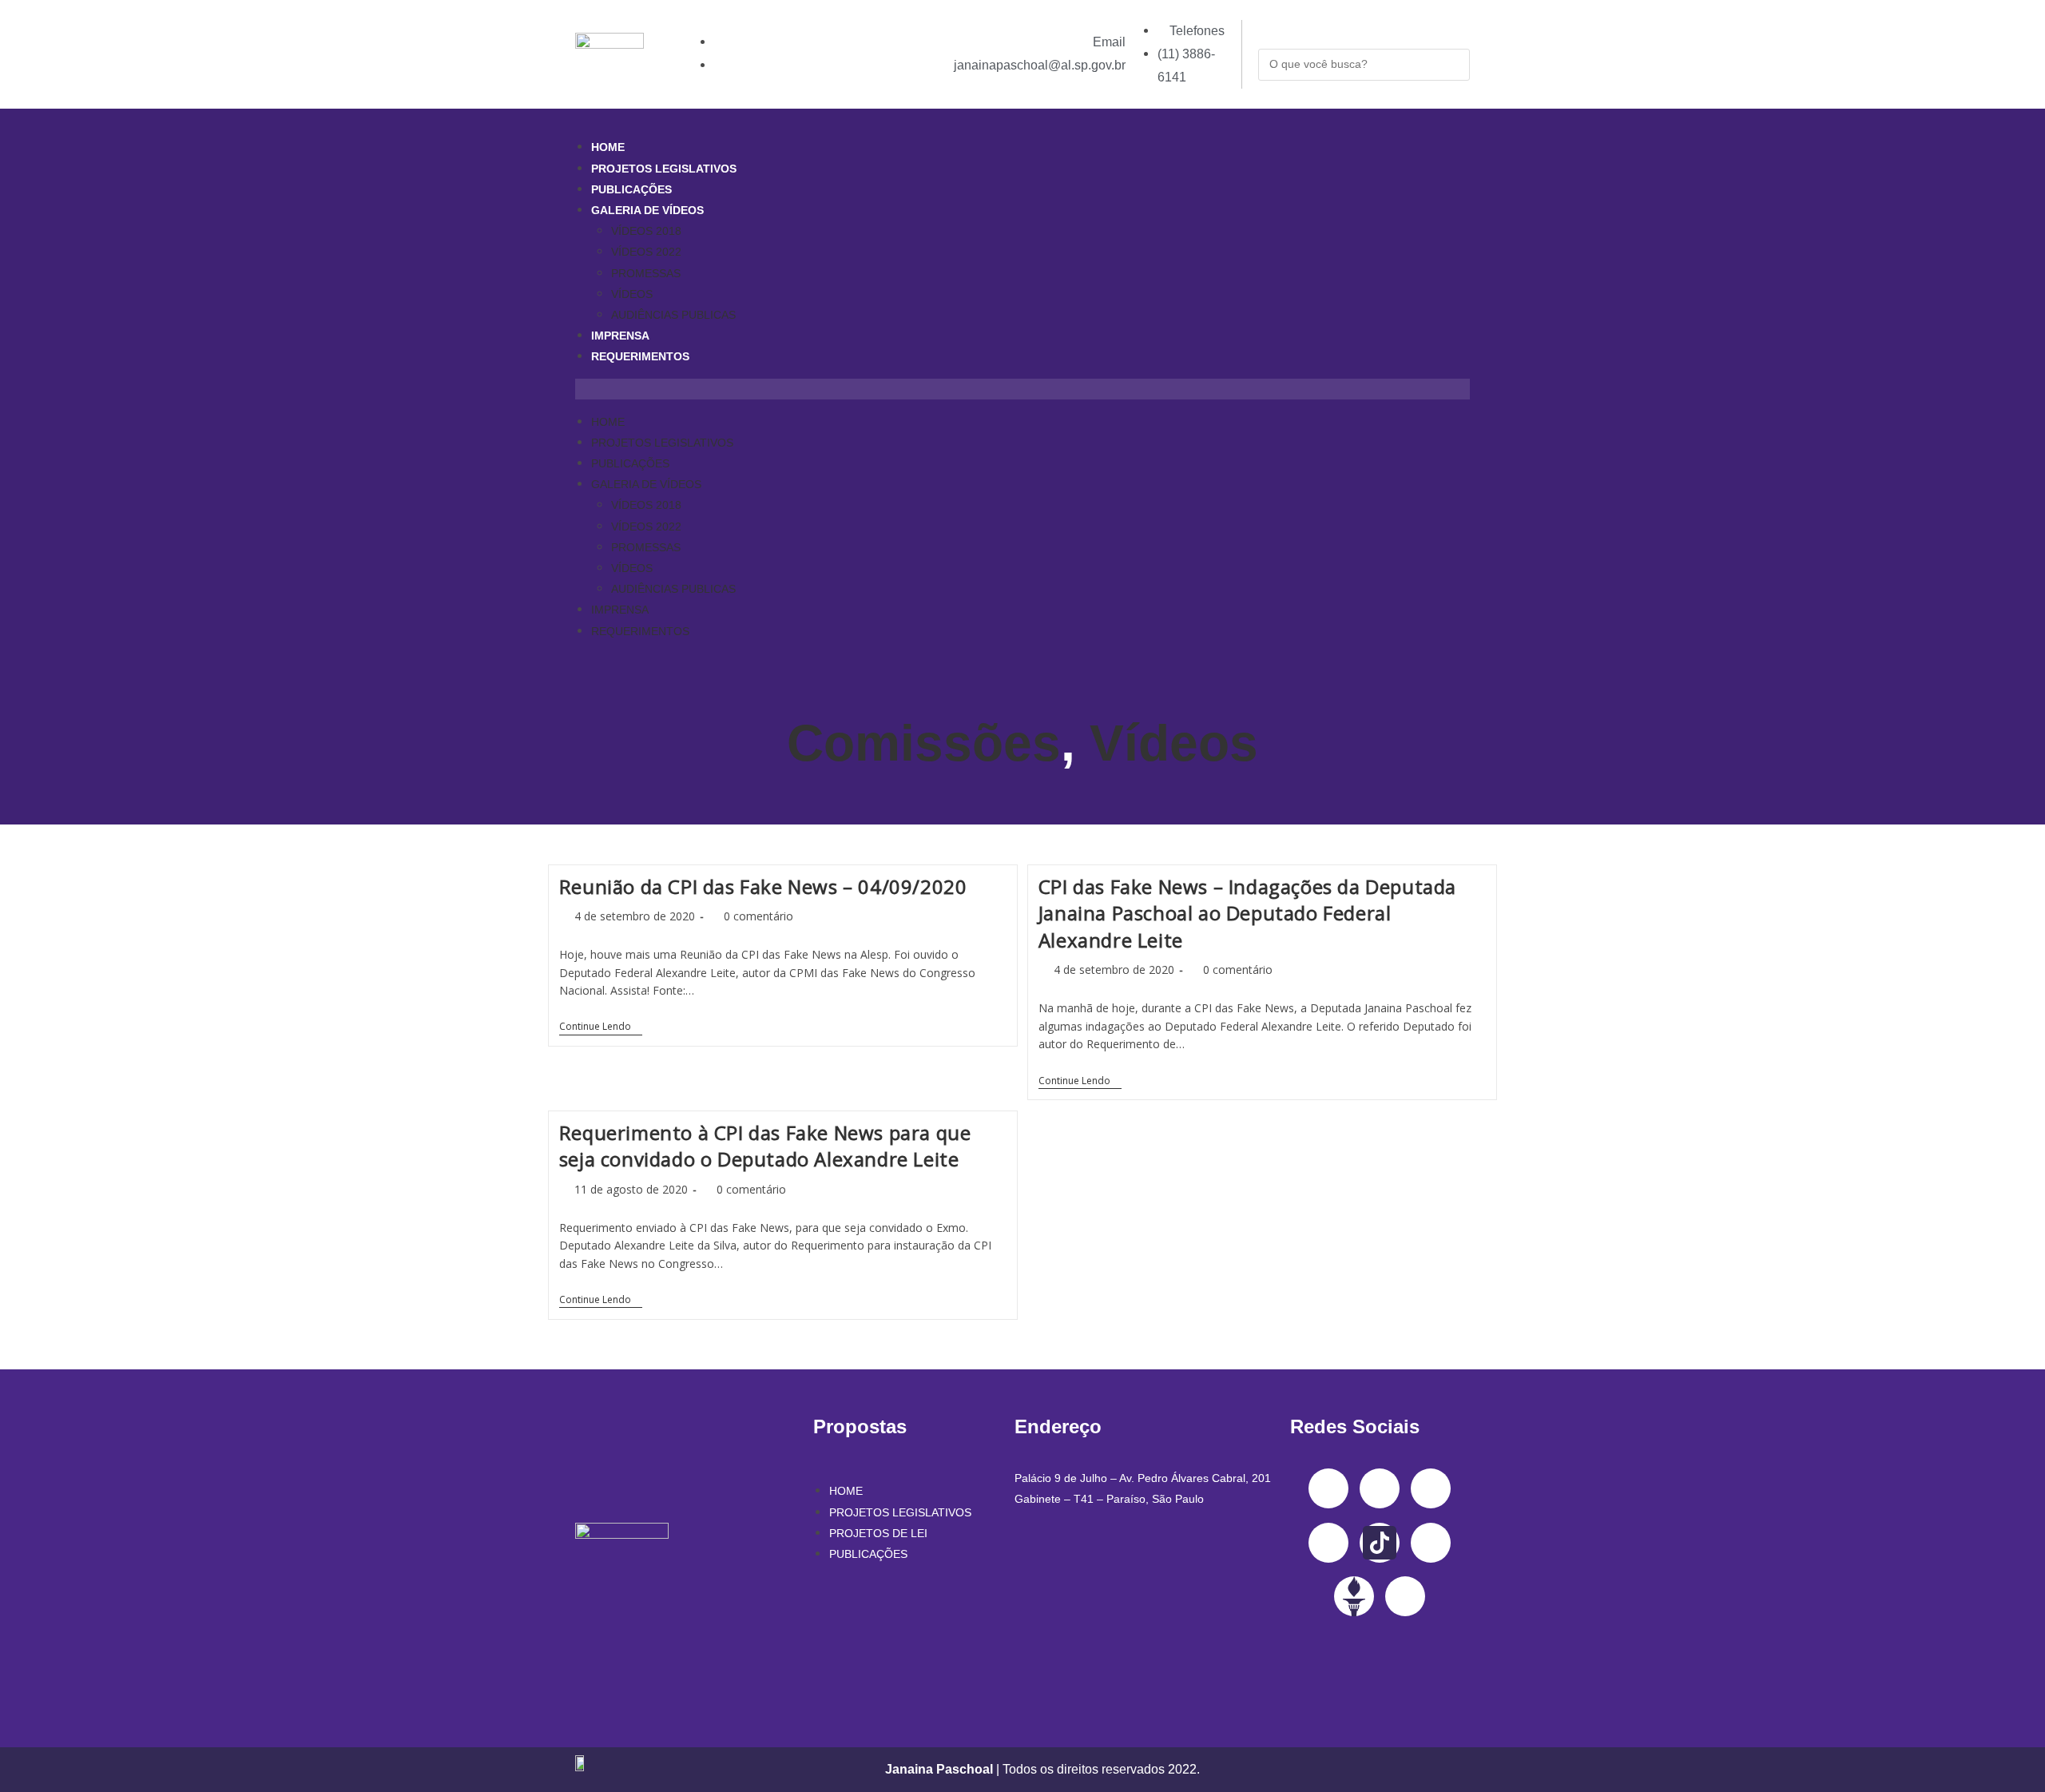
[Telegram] (1431, 1543)
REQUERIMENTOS (640, 356)
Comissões (924, 743)
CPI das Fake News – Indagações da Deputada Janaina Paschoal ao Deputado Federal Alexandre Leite (1247, 913)
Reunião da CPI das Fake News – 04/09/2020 (763, 886)
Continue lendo (601, 1027)
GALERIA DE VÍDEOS (647, 210)
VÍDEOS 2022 (646, 252)
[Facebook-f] (1328, 1488)
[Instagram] (1380, 1488)
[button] (1022, 389)
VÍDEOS (632, 294)
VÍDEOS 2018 (646, 231)
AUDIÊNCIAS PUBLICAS (673, 315)
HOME (608, 147)
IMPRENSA (620, 336)
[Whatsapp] (1405, 1596)
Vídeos (1174, 743)
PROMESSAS (646, 273)
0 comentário (758, 916)
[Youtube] (1328, 1543)
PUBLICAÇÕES (631, 189)
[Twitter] (1431, 1488)
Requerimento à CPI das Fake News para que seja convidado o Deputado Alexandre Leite (765, 1146)
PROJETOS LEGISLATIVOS (664, 169)
